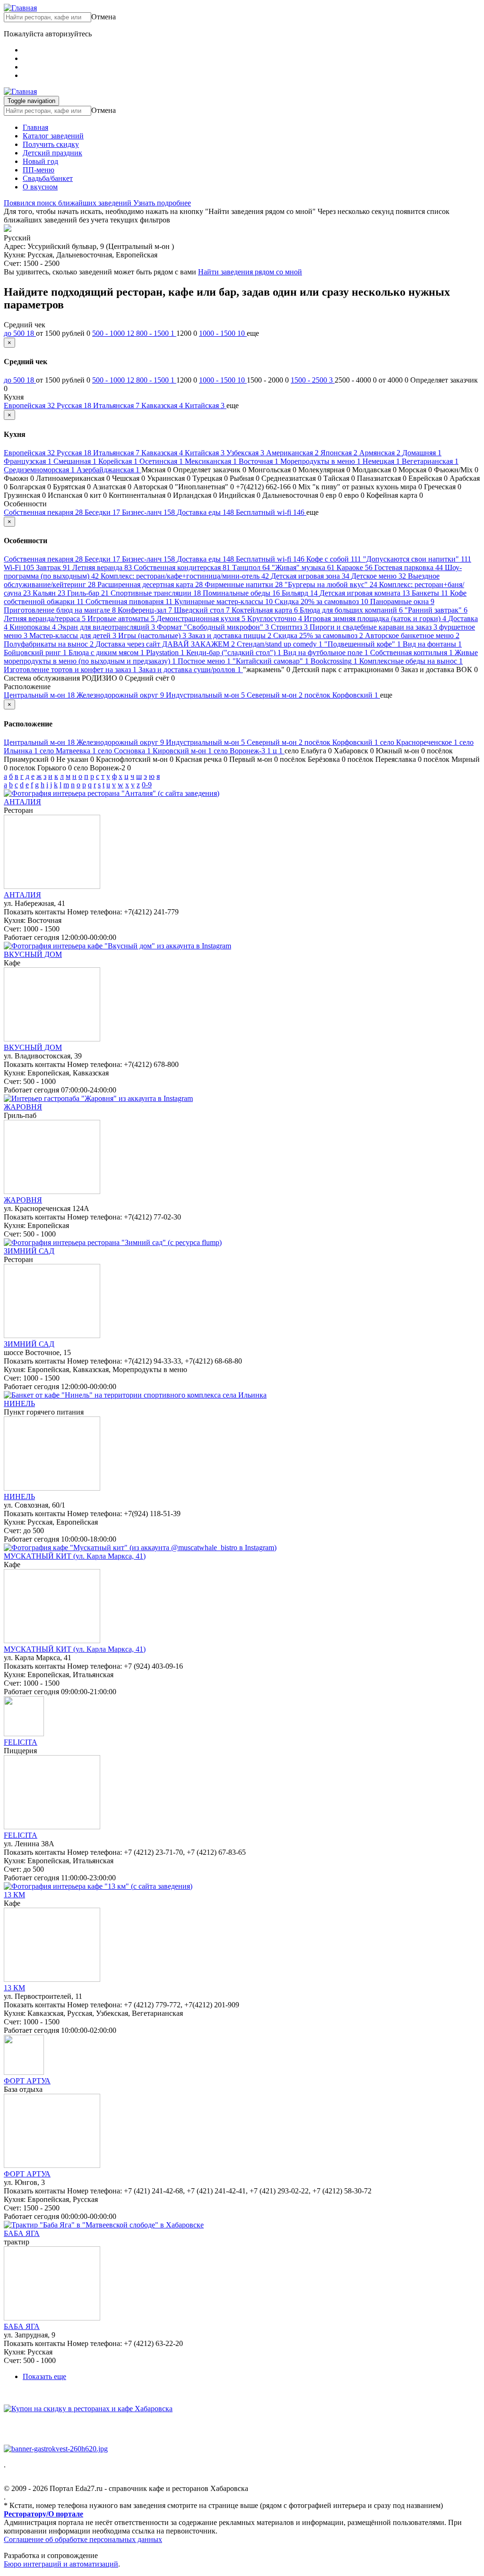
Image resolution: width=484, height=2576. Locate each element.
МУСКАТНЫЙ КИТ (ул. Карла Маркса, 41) (75, 1556)
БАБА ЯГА (22, 2233)
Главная (35, 127)
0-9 (147, 785)
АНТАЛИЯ (22, 802)
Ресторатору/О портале (43, 2514)
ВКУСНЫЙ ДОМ (33, 954)
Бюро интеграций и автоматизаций (61, 2564)
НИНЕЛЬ (19, 1403)
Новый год (40, 161)
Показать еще (44, 2376)
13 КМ (14, 1895)
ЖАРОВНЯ (23, 1107)
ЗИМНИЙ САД (29, 1251)
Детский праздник (52, 153)
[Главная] (20, 8)
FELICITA (21, 1742)
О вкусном (40, 187)
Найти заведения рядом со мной (250, 272)
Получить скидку (51, 144)
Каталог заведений (53, 136)
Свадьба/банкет (48, 178)
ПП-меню (39, 170)
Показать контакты (35, 912)
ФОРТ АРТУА (27, 2081)
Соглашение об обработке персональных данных (83, 2539)
